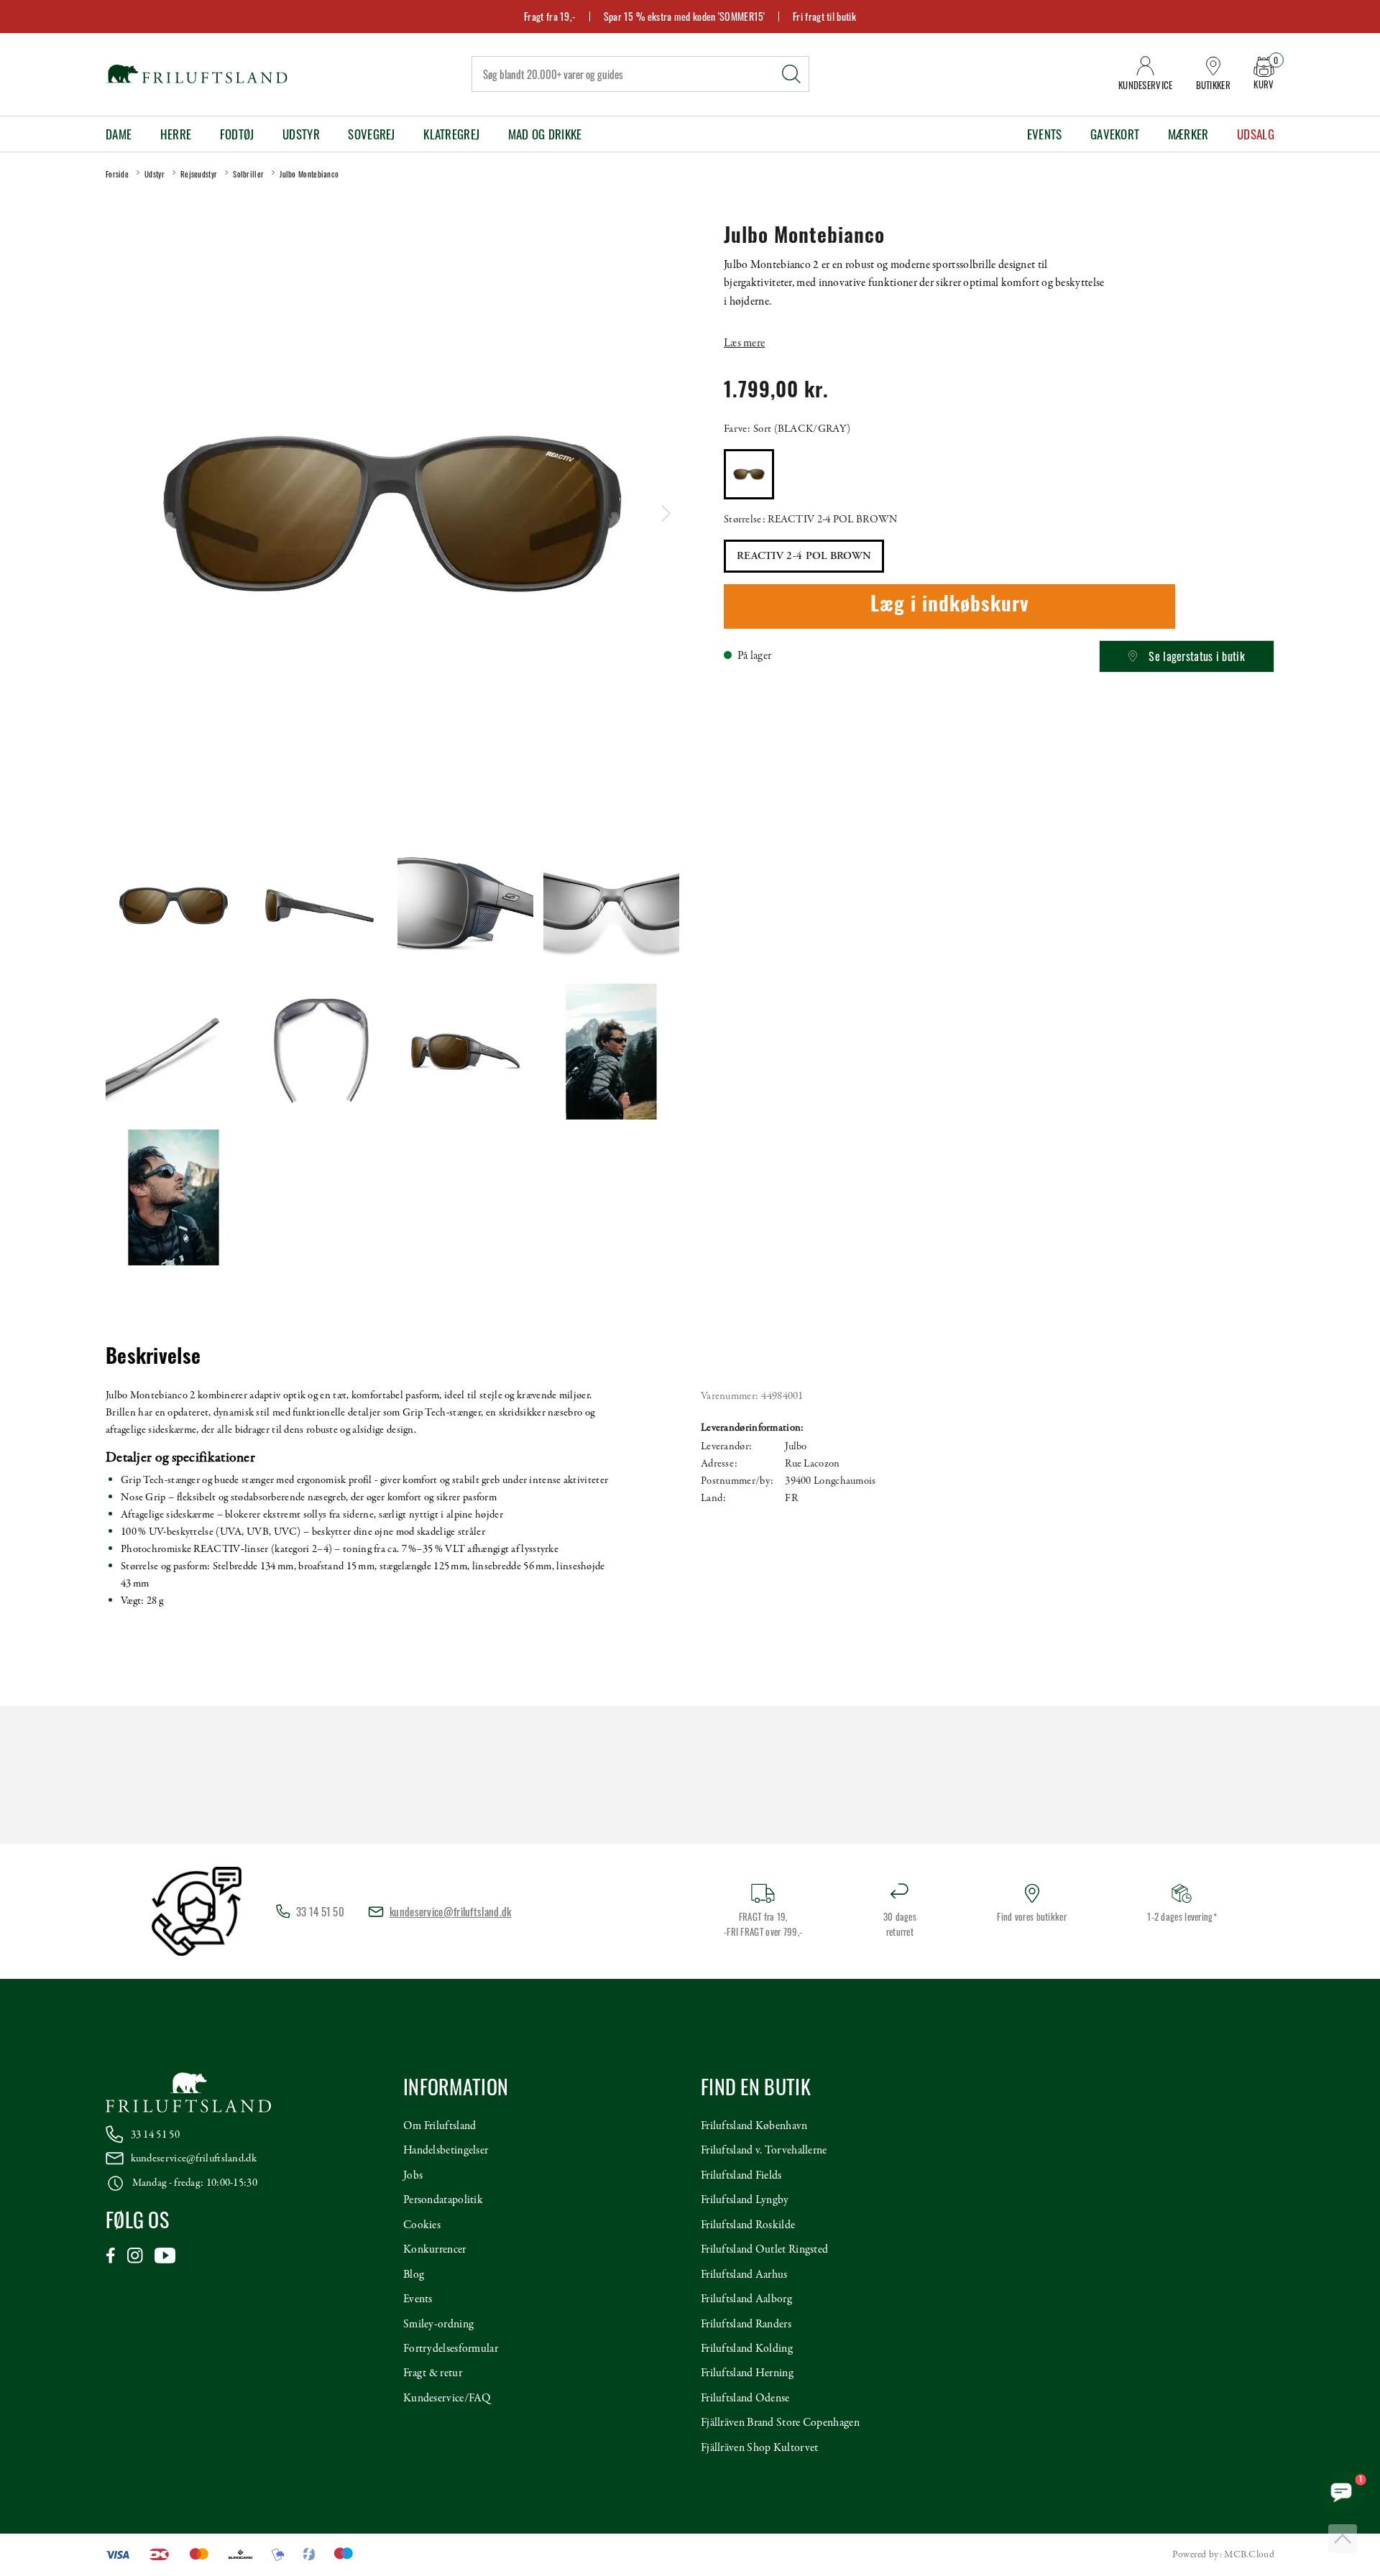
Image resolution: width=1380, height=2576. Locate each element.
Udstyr (301, 134)
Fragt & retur (433, 2373)
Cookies (422, 2225)
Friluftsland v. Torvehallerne (764, 2151)
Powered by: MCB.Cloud (1223, 2555)
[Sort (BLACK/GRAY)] (749, 474)
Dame (119, 134)
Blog (414, 2275)
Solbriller (248, 174)
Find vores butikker (1032, 1916)
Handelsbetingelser (446, 2151)
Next (666, 513)
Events (1045, 134)
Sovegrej (371, 134)
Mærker (1188, 134)
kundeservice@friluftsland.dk (450, 1911)
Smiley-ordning (438, 2325)
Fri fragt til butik (824, 16)
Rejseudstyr (199, 174)
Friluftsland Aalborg (746, 2299)
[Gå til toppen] (1343, 2539)
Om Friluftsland (440, 2126)
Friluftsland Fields (741, 2176)
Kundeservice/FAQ (447, 2399)
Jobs (413, 2176)
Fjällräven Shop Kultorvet (760, 2448)
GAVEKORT (1115, 134)
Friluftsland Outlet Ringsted (764, 2250)
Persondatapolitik (443, 2200)
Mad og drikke (545, 134)
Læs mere (744, 343)
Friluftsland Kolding (747, 2349)
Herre (176, 134)
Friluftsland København (754, 2126)
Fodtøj (237, 134)
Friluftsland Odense (745, 2399)
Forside (117, 174)
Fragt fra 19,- (550, 16)
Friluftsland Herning (747, 2373)
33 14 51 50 (155, 2135)
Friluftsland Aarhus (744, 2275)
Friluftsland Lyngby (745, 2200)
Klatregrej (451, 134)
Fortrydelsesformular (451, 2349)
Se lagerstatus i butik (1197, 656)
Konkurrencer (435, 2250)
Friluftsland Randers (746, 2325)
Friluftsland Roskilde (748, 2225)
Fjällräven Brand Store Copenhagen (780, 2423)
